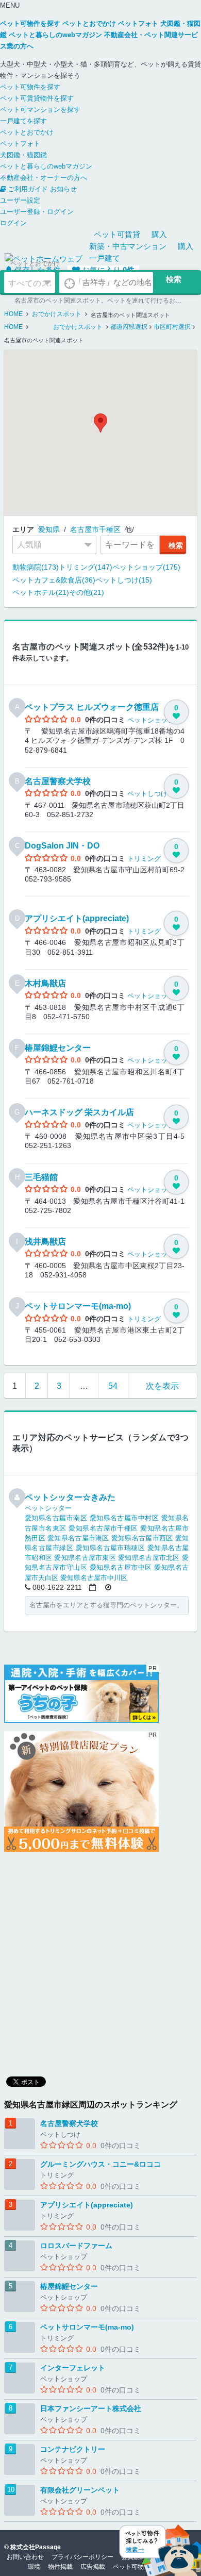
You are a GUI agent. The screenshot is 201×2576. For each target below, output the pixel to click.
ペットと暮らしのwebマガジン (46, 166)
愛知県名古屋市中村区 (124, 1518)
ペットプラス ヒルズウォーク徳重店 (92, 707)
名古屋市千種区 (95, 529)
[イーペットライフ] (81, 1791)
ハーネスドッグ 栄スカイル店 (79, 1112)
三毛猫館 (41, 1177)
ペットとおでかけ (27, 132)
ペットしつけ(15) (124, 580)
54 (113, 1386)
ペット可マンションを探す (40, 110)
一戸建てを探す (23, 121)
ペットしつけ (147, 794)
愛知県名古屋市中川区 (94, 1578)
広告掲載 (93, 2567)
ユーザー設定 (20, 200)
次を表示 (162, 1386)
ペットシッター (48, 1508)
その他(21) (87, 592)
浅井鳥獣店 (45, 1242)
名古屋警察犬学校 (58, 781)
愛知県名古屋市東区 (85, 1558)
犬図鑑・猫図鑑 (23, 155)
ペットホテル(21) (41, 592)
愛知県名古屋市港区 (78, 1538)
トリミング (144, 859)
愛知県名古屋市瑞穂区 (111, 1548)
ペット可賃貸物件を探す (37, 98)
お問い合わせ (25, 2557)
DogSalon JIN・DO (62, 846)
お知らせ (63, 189)
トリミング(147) (86, 567)
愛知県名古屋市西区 (142, 1538)
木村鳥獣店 (45, 983)
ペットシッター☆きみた (70, 1497)
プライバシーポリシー (82, 2557)
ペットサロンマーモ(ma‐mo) (78, 1306)
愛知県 (49, 529)
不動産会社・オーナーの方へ (44, 178)
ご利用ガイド (28, 189)
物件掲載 (60, 2567)
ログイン (13, 223)
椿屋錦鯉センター (58, 1048)
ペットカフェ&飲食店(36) (54, 580)
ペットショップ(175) (146, 567)
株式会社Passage (36, 2547)
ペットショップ (151, 720)
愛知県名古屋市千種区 (103, 1528)
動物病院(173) (36, 567)
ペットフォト (20, 144)
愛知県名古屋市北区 (149, 1558)
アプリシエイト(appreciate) (77, 918)
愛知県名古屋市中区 (121, 1567)
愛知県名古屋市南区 (56, 1518)
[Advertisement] (100, 1960)
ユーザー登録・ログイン (37, 212)
